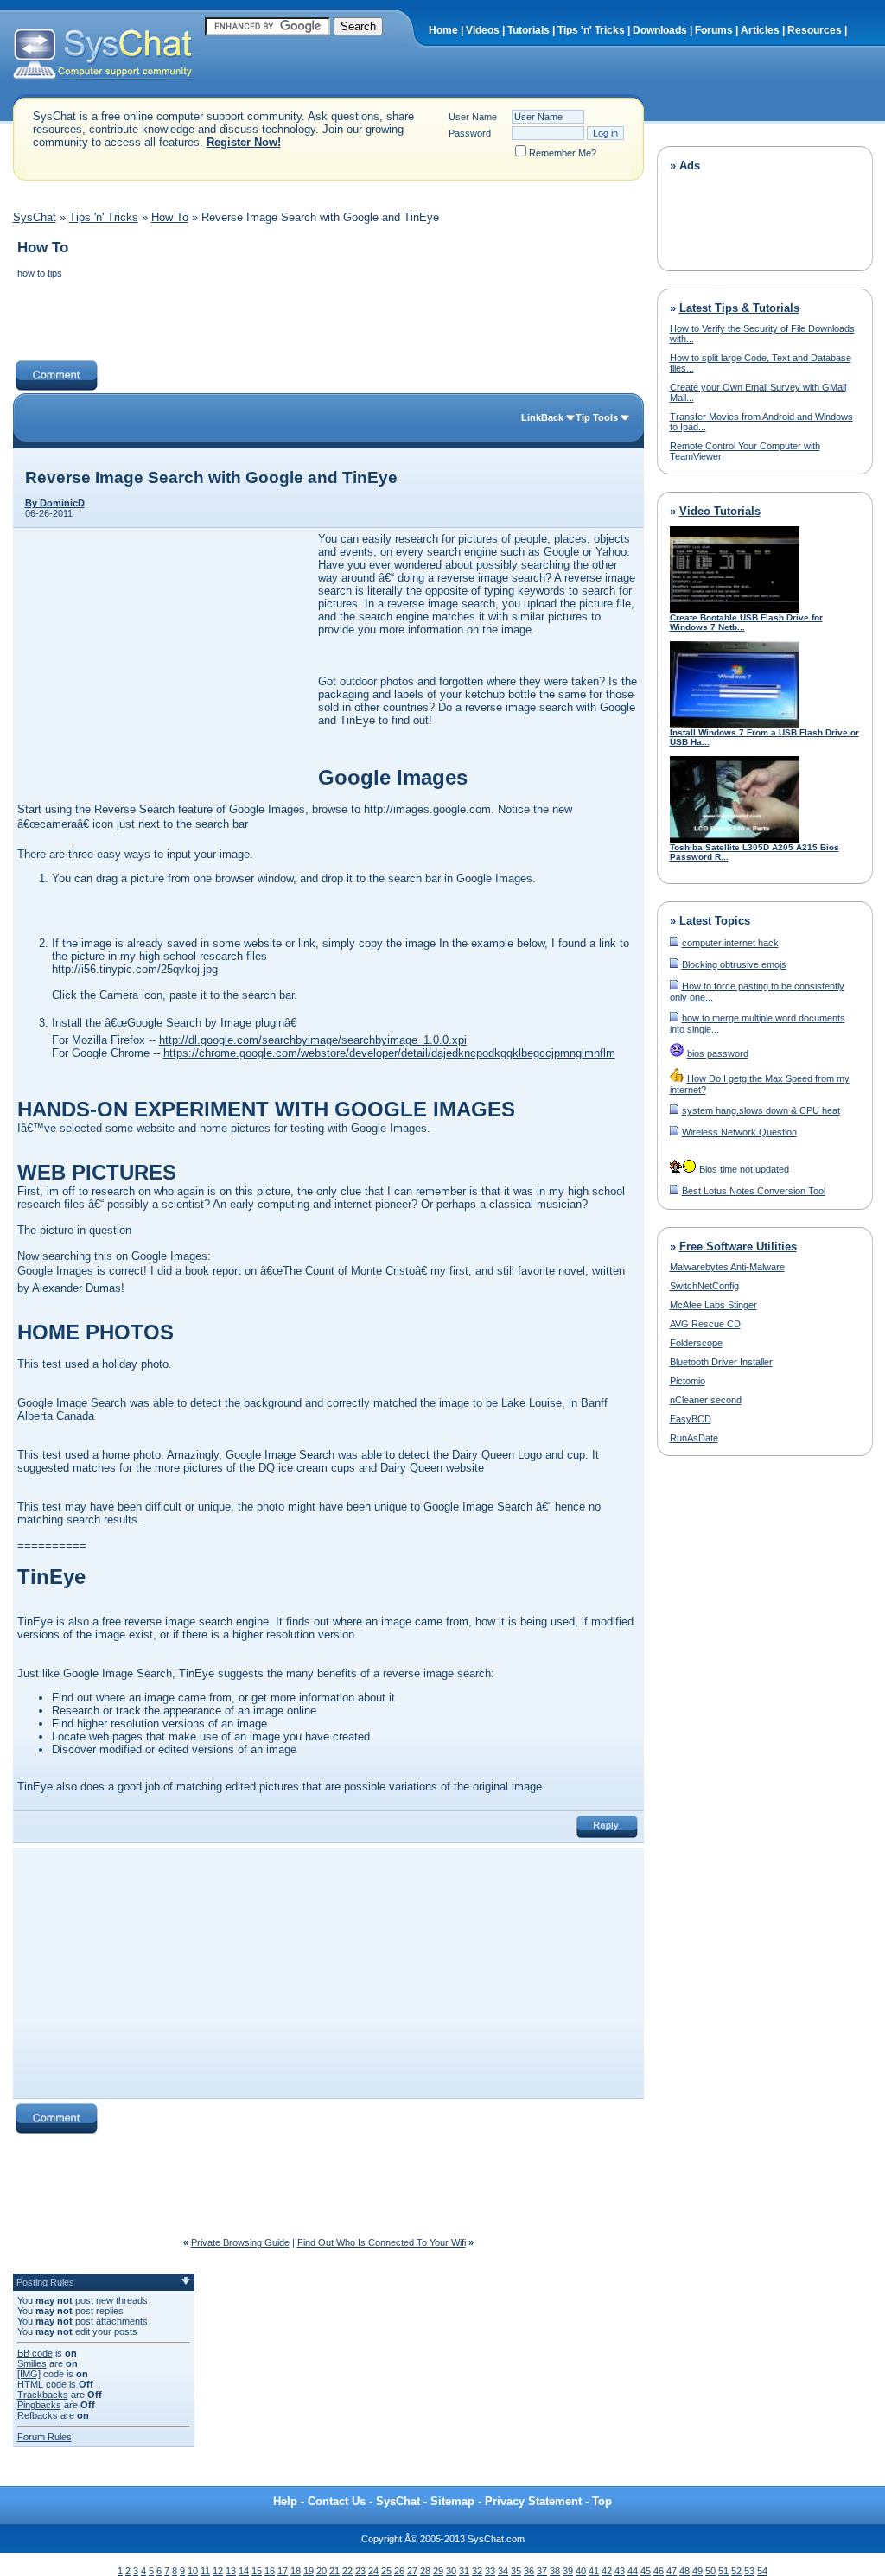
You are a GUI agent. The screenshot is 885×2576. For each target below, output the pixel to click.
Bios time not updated (744, 1169)
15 (257, 2571)
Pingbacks (39, 2405)
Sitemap (452, 2501)
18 (296, 2571)
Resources (815, 30)
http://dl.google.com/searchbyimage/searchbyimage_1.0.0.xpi (313, 1040)
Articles (760, 30)
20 (322, 2571)
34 (503, 2571)
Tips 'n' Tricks (591, 30)
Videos (483, 30)
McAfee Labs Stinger (713, 1305)
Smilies (32, 2363)
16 (270, 2571)
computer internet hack (730, 943)
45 (646, 2571)
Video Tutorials (720, 511)
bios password (718, 1053)
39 (568, 2571)
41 (594, 2571)
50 (710, 2571)
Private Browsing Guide (240, 2242)
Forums (714, 30)
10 (193, 2571)
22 (347, 2571)
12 (218, 2571)
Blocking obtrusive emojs (734, 964)
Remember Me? (563, 153)
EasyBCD (691, 1419)
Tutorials (528, 30)
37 (542, 2571)
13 (231, 2571)
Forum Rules (45, 2437)
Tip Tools (597, 417)
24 (373, 2571)
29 (438, 2571)
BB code (35, 2353)
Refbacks (38, 2415)
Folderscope (696, 1343)
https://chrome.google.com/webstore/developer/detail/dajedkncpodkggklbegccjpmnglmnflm (389, 1053)
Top (602, 2501)
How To (170, 217)
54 (762, 2571)
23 (360, 2571)
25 (386, 2571)
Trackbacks (43, 2395)
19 (309, 2571)
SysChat (35, 217)
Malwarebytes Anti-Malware (727, 1267)
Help (285, 2501)
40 (581, 2571)
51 (723, 2571)
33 (490, 2571)
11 (205, 2571)
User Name (473, 117)
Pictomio (688, 1381)
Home (443, 30)
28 (425, 2571)
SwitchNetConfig (704, 1286)
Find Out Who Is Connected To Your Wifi (382, 2242)
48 (684, 2571)
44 (633, 2571)
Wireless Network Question (739, 1132)
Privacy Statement (533, 2501)
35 (516, 2571)
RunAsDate (694, 1438)
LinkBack (542, 417)
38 (555, 2571)
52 (736, 2571)
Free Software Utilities (738, 1247)
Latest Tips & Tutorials (739, 308)
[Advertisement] (328, 321)
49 (697, 2571)
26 (399, 2571)
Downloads (660, 30)
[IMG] (29, 2374)
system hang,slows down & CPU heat (761, 1110)
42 (607, 2571)
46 (659, 2571)
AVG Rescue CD (705, 1324)
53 (749, 2571)
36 (529, 2571)
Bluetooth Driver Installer (721, 1362)
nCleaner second (706, 1400)
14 (244, 2571)
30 (451, 2571)
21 (334, 2571)
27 (412, 2571)
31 (464, 2571)
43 (620, 2571)
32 (477, 2571)
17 (283, 2571)
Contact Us (337, 2501)
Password (470, 133)
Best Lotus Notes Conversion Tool (754, 1191)
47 (672, 2571)
